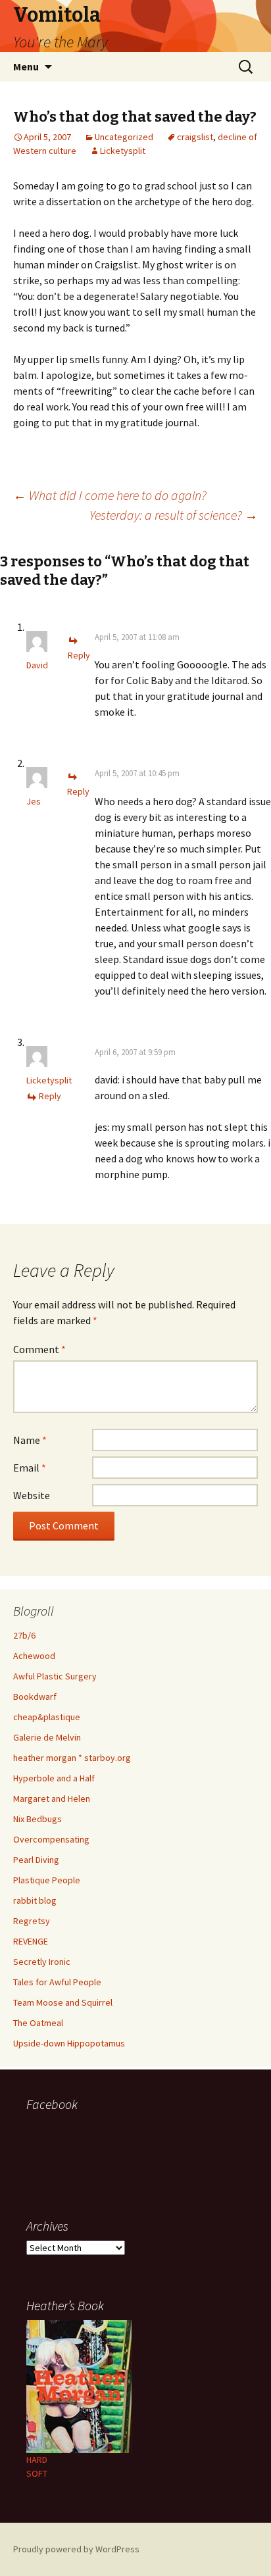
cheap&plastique (47, 1717)
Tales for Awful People (57, 1982)
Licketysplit (123, 151)
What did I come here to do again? (110, 495)
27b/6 (24, 1635)
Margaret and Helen (52, 1798)
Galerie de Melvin (47, 1737)
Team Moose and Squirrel (63, 2002)
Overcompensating (51, 1839)
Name (30, 1440)
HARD (37, 2460)
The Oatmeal (38, 2023)
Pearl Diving (36, 1860)
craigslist (195, 137)
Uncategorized (124, 137)
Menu (26, 66)
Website (32, 1495)
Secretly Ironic (42, 1962)
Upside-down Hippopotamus (69, 2043)
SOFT (37, 2473)
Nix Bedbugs (37, 1819)
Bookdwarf (35, 1697)
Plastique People (47, 1880)
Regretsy (32, 1921)
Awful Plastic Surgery (55, 1676)
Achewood (34, 1656)
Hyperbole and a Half (54, 1778)
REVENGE (31, 1941)
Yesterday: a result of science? (174, 515)
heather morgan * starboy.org (72, 1758)
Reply (50, 1096)
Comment (39, 1349)
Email (30, 1468)
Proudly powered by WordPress (76, 2549)
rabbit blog (35, 1900)
